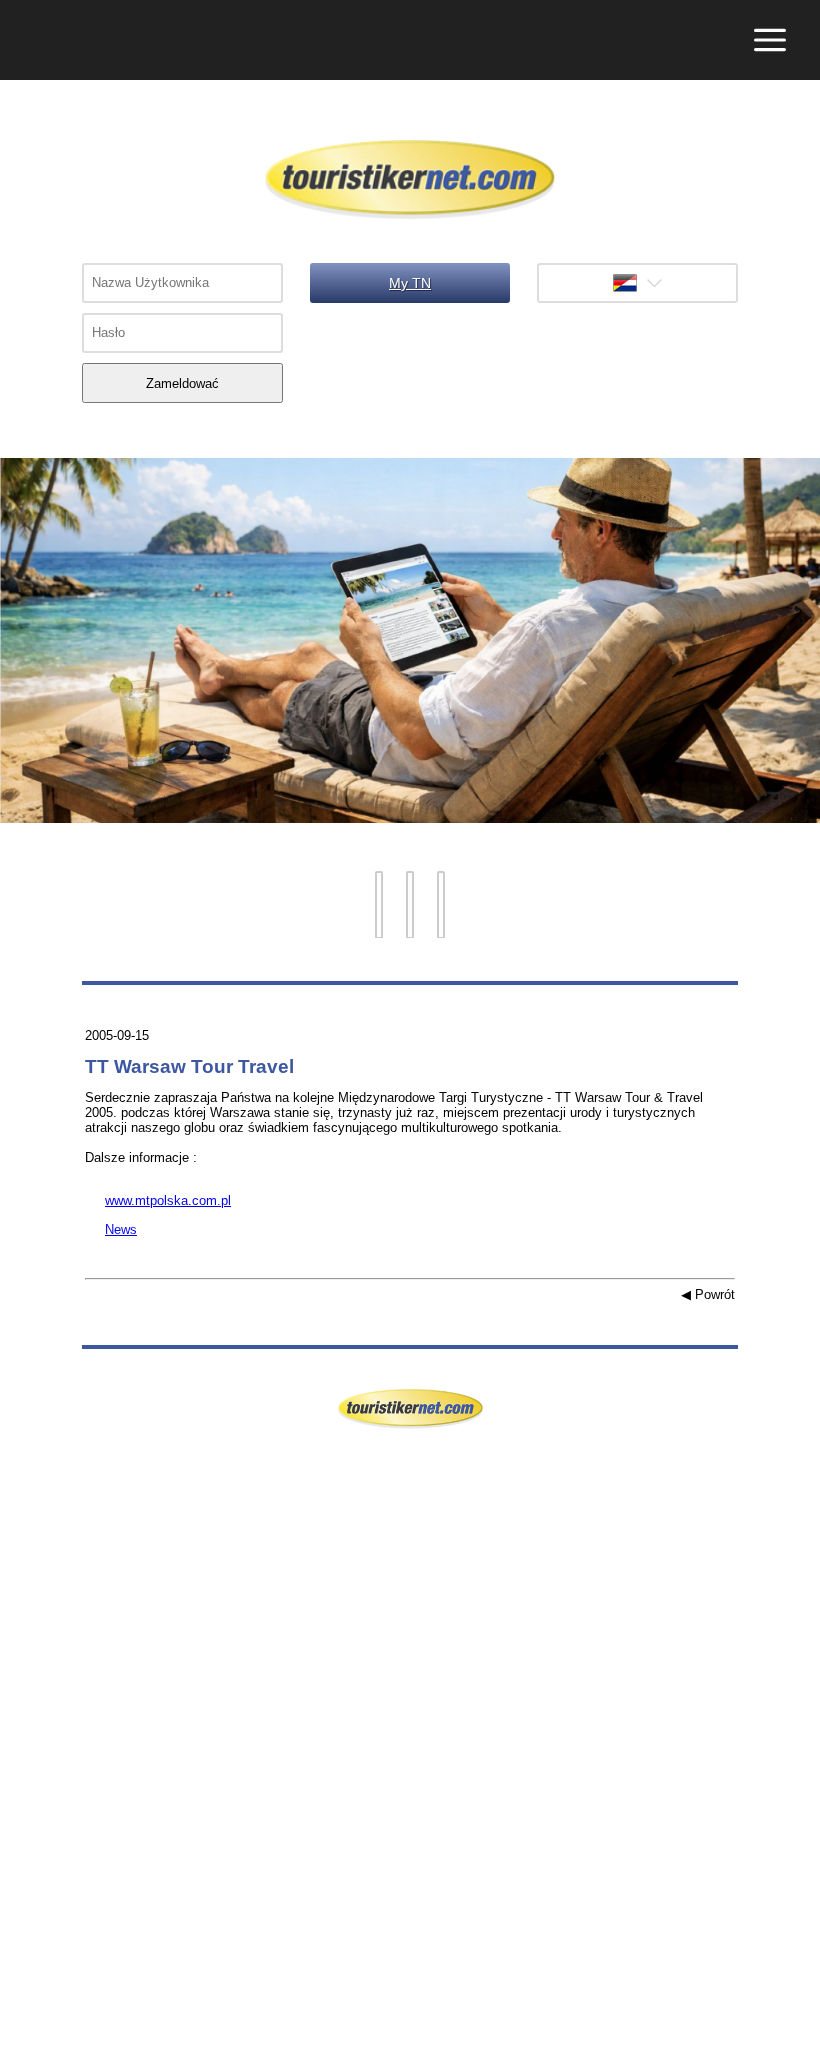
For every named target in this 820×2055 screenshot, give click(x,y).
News (111, 1229)
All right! (14, 1993)
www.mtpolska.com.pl (158, 1200)
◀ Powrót (708, 1294)
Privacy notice (22, 2038)
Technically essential (32, 1783)
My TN (410, 283)
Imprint (20, 2015)
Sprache (637, 283)
